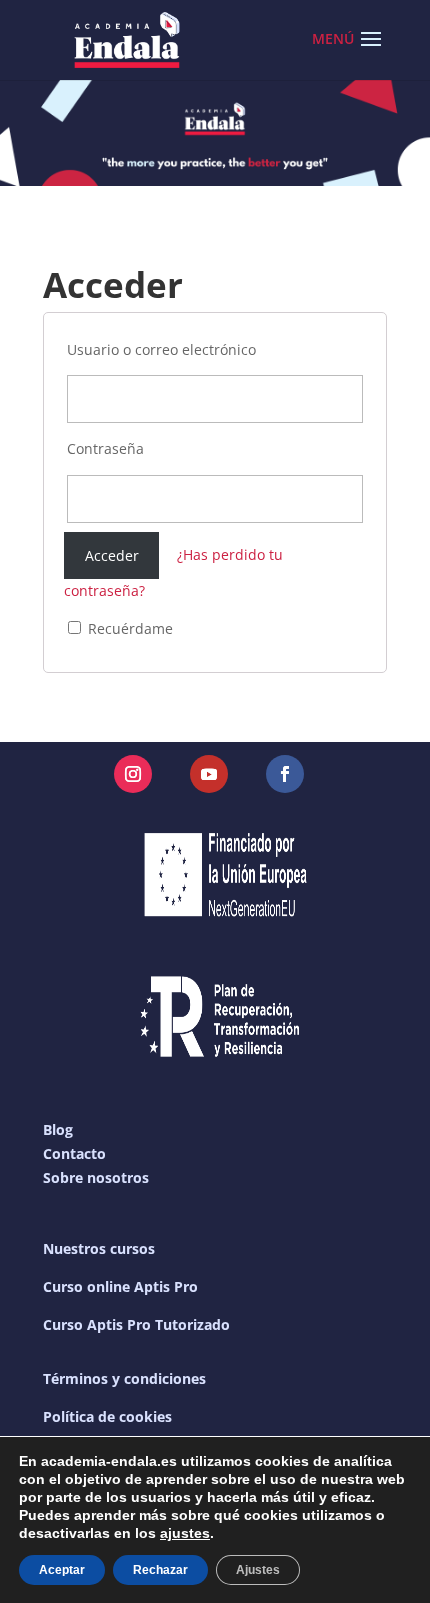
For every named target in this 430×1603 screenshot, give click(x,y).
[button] (371, 52)
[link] (127, 38)
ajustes (185, 1533)
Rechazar (160, 1570)
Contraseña (105, 448)
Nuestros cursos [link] (99, 1248)
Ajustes (258, 1570)
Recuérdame (128, 628)
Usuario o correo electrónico (161, 349)
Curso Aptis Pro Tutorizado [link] (136, 1324)
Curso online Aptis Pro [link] (120, 1286)
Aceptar (62, 1570)
